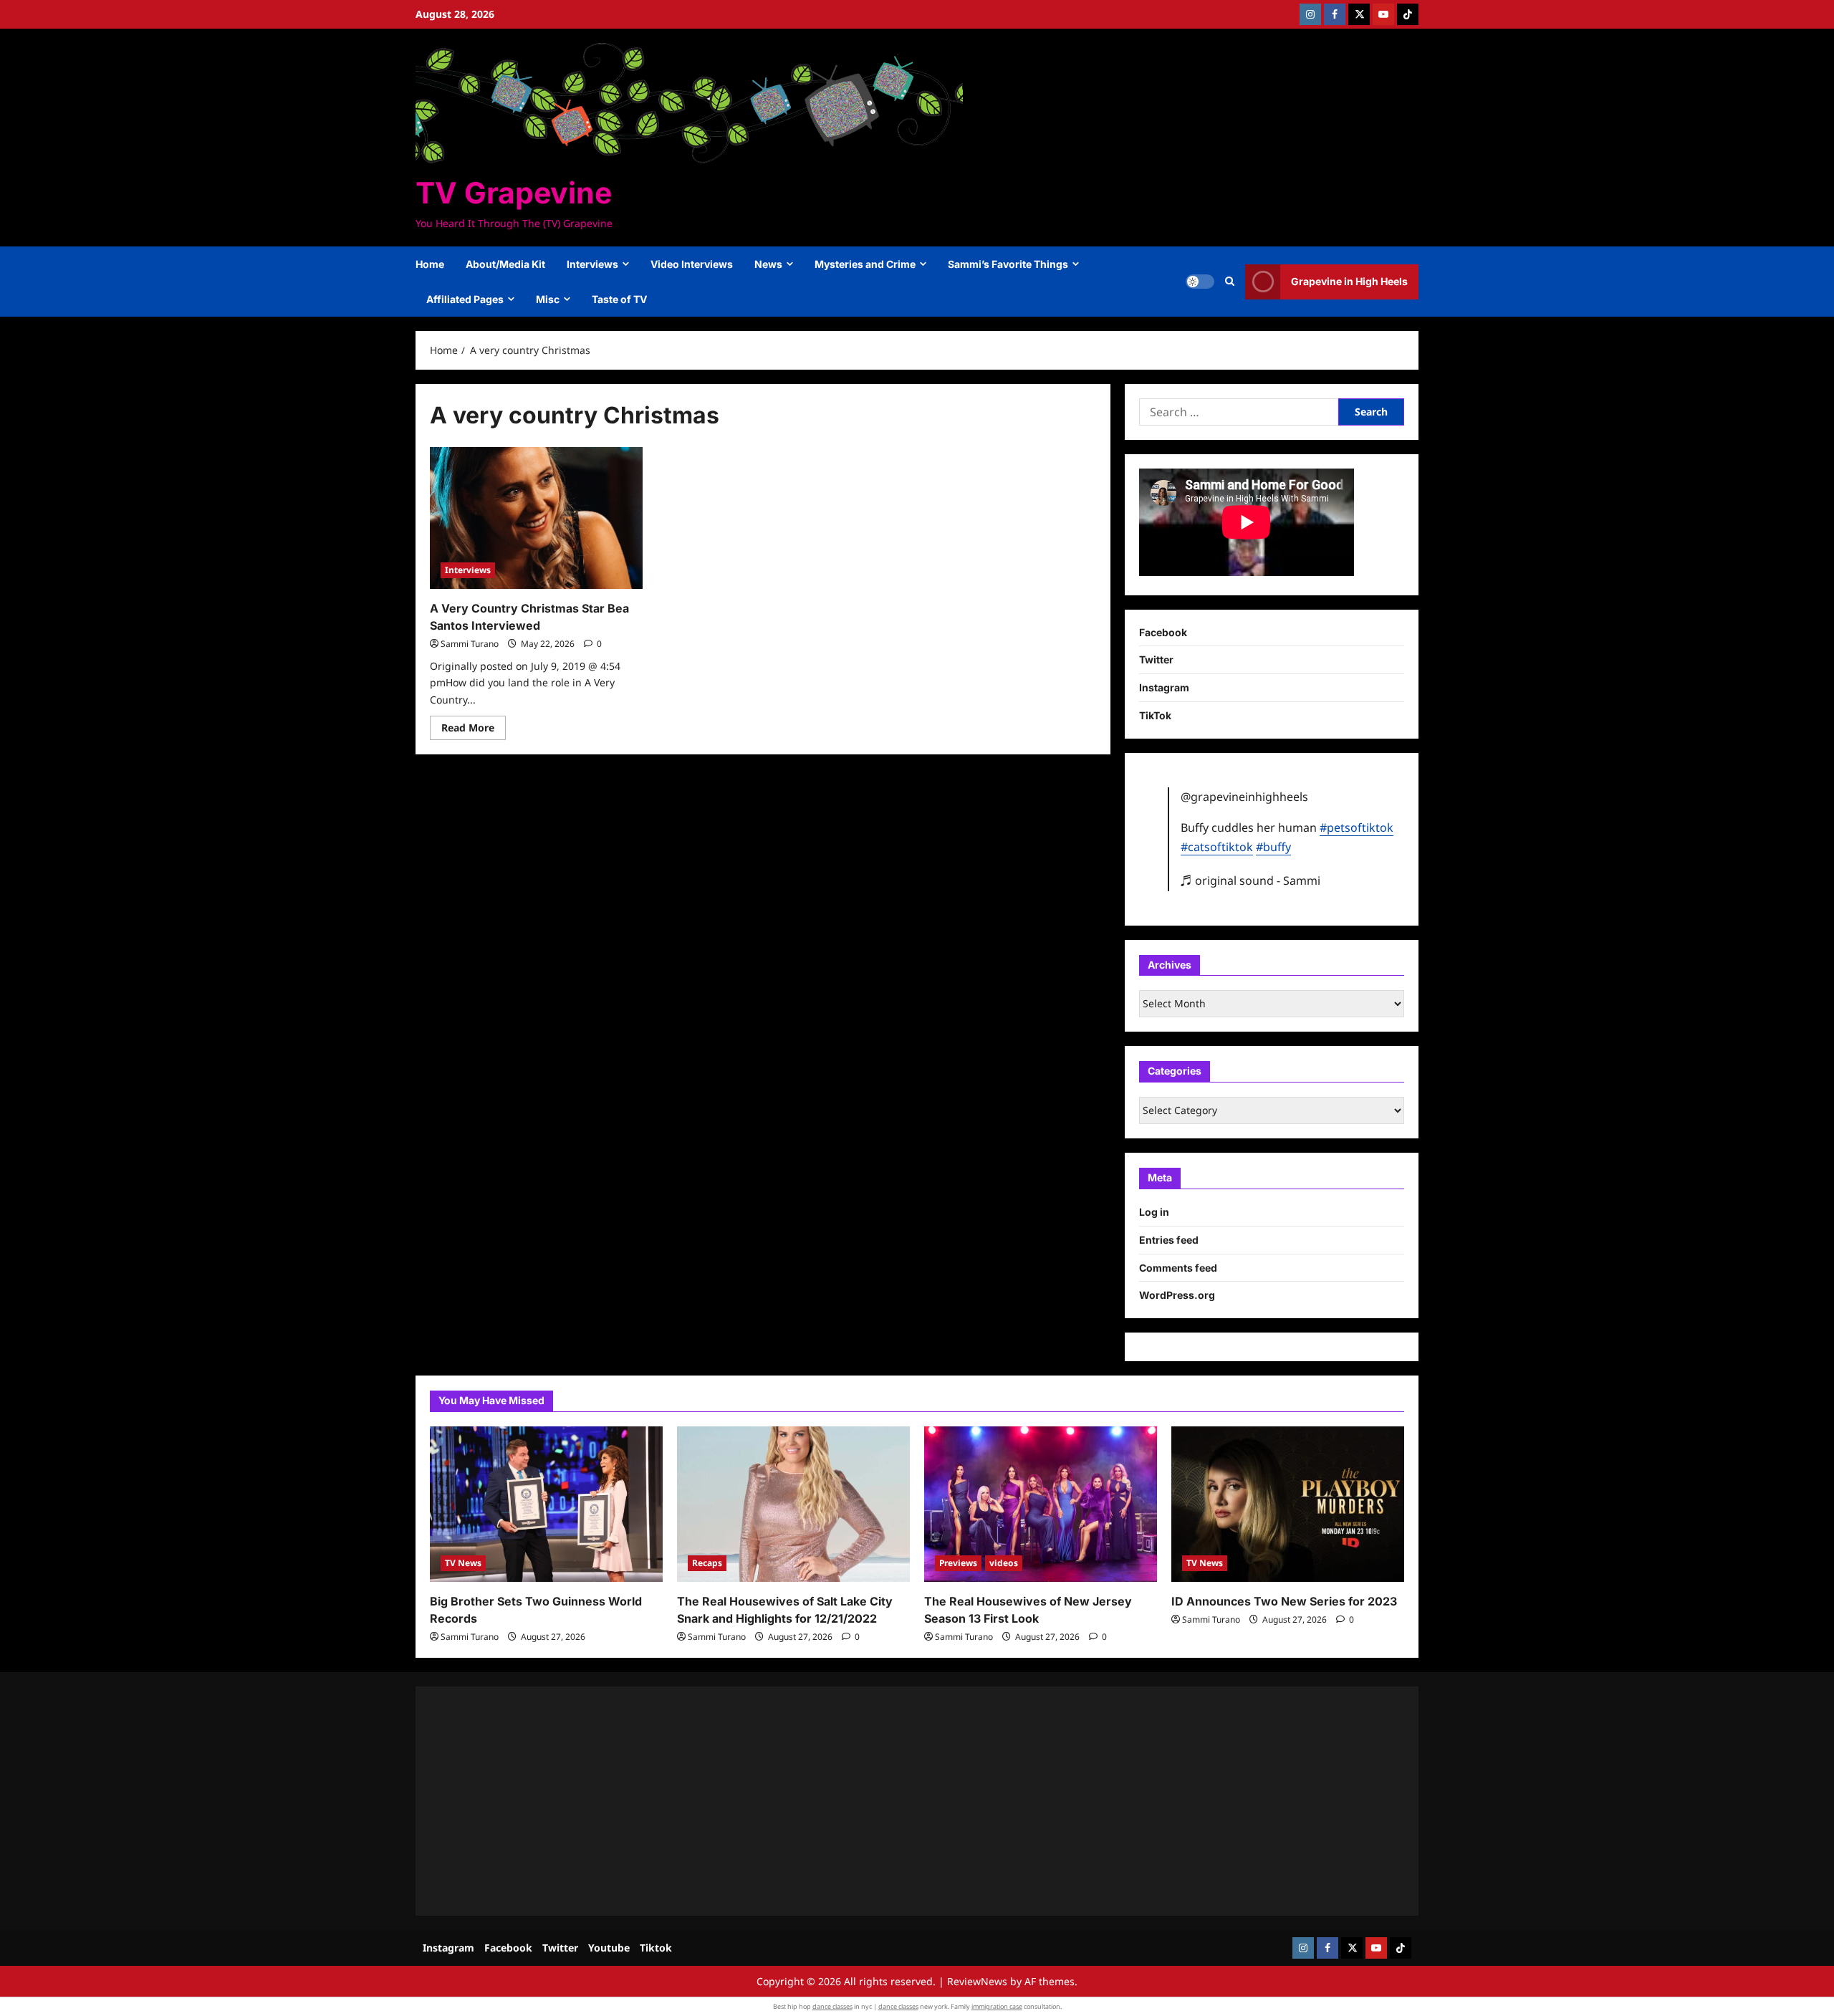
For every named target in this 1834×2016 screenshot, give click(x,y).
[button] (1230, 282)
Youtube (609, 1948)
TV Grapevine (514, 193)
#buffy (1273, 847)
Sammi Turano (470, 644)
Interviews (592, 264)
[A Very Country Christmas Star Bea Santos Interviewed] (536, 518)
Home (430, 264)
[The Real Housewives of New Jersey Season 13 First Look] (1041, 1504)
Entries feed (1169, 1240)
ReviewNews (977, 1981)
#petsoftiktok (1357, 827)
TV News (463, 1563)
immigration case (997, 2006)
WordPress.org (1177, 1295)
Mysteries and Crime (865, 264)
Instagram (1164, 687)
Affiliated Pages (465, 299)
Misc (548, 299)
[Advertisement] (860, 1801)
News (768, 264)
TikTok (1155, 715)
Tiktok (656, 1948)
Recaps (707, 1563)
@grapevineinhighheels (1244, 797)
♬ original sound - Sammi (1250, 880)
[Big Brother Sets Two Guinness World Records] (546, 1504)
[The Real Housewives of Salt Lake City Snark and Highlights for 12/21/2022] (793, 1504)
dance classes (832, 2006)
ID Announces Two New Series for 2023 (1284, 1601)
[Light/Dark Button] (1200, 282)
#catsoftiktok (1217, 847)
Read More (474, 730)
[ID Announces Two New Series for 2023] (1288, 1504)
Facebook (1163, 632)
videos (1004, 1563)
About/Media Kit (505, 264)
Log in (1154, 1212)
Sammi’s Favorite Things (1008, 264)
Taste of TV (619, 299)
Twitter (1156, 659)
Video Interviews (692, 264)
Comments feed (1178, 1268)
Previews (958, 1563)
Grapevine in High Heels (1349, 281)
